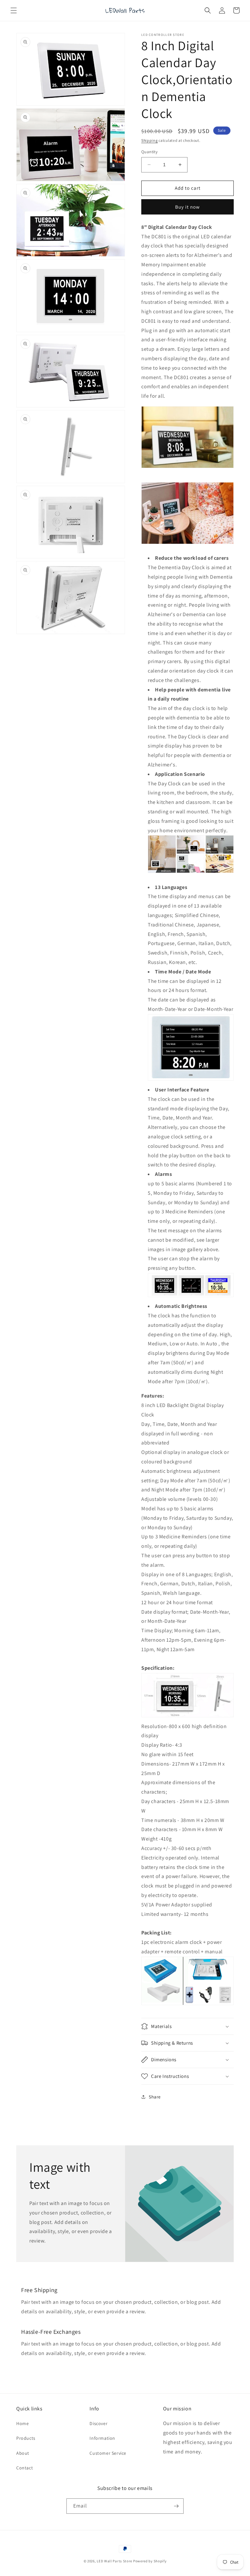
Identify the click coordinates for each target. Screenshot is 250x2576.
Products (26, 2438)
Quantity (149, 152)
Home (22, 2423)
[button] (14, 10)
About (23, 2453)
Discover (98, 2423)
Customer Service (108, 2453)
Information (102, 2438)
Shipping (150, 140)
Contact (25, 2468)
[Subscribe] (176, 2506)
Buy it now (187, 207)
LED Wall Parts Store (114, 2561)
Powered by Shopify (150, 2561)
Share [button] (155, 2097)
